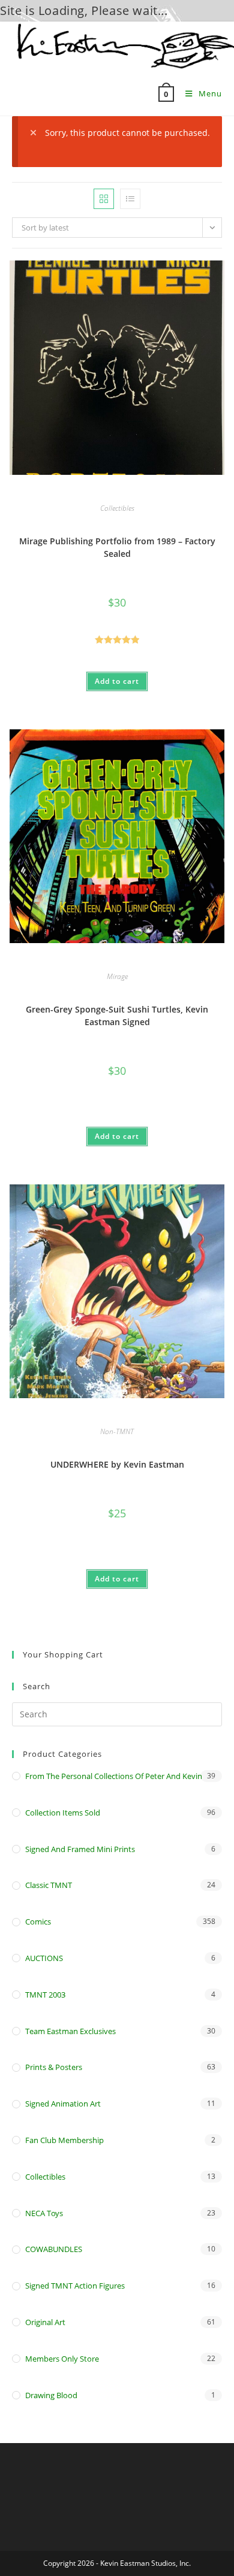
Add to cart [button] (117, 681)
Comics (38, 1922)
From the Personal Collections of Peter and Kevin (114, 1776)
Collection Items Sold (63, 1813)
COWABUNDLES (54, 2249)
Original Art (45, 2322)
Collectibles (117, 508)
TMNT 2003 (45, 1995)
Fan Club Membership (64, 2140)
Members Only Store (62, 2359)
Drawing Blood (51, 2395)
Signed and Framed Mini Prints (80, 1849)
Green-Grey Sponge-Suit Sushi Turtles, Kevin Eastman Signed (117, 1016)
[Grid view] (104, 199)
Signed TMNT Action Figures (75, 2286)
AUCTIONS (44, 1958)
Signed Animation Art (63, 2104)
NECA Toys (44, 2213)
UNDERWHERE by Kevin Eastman (117, 1464)
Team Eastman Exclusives (70, 2031)
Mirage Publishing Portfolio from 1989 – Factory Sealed (117, 547)
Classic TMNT (49, 1885)
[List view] (130, 199)
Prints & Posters (54, 2067)
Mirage (117, 976)
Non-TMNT (117, 1431)
